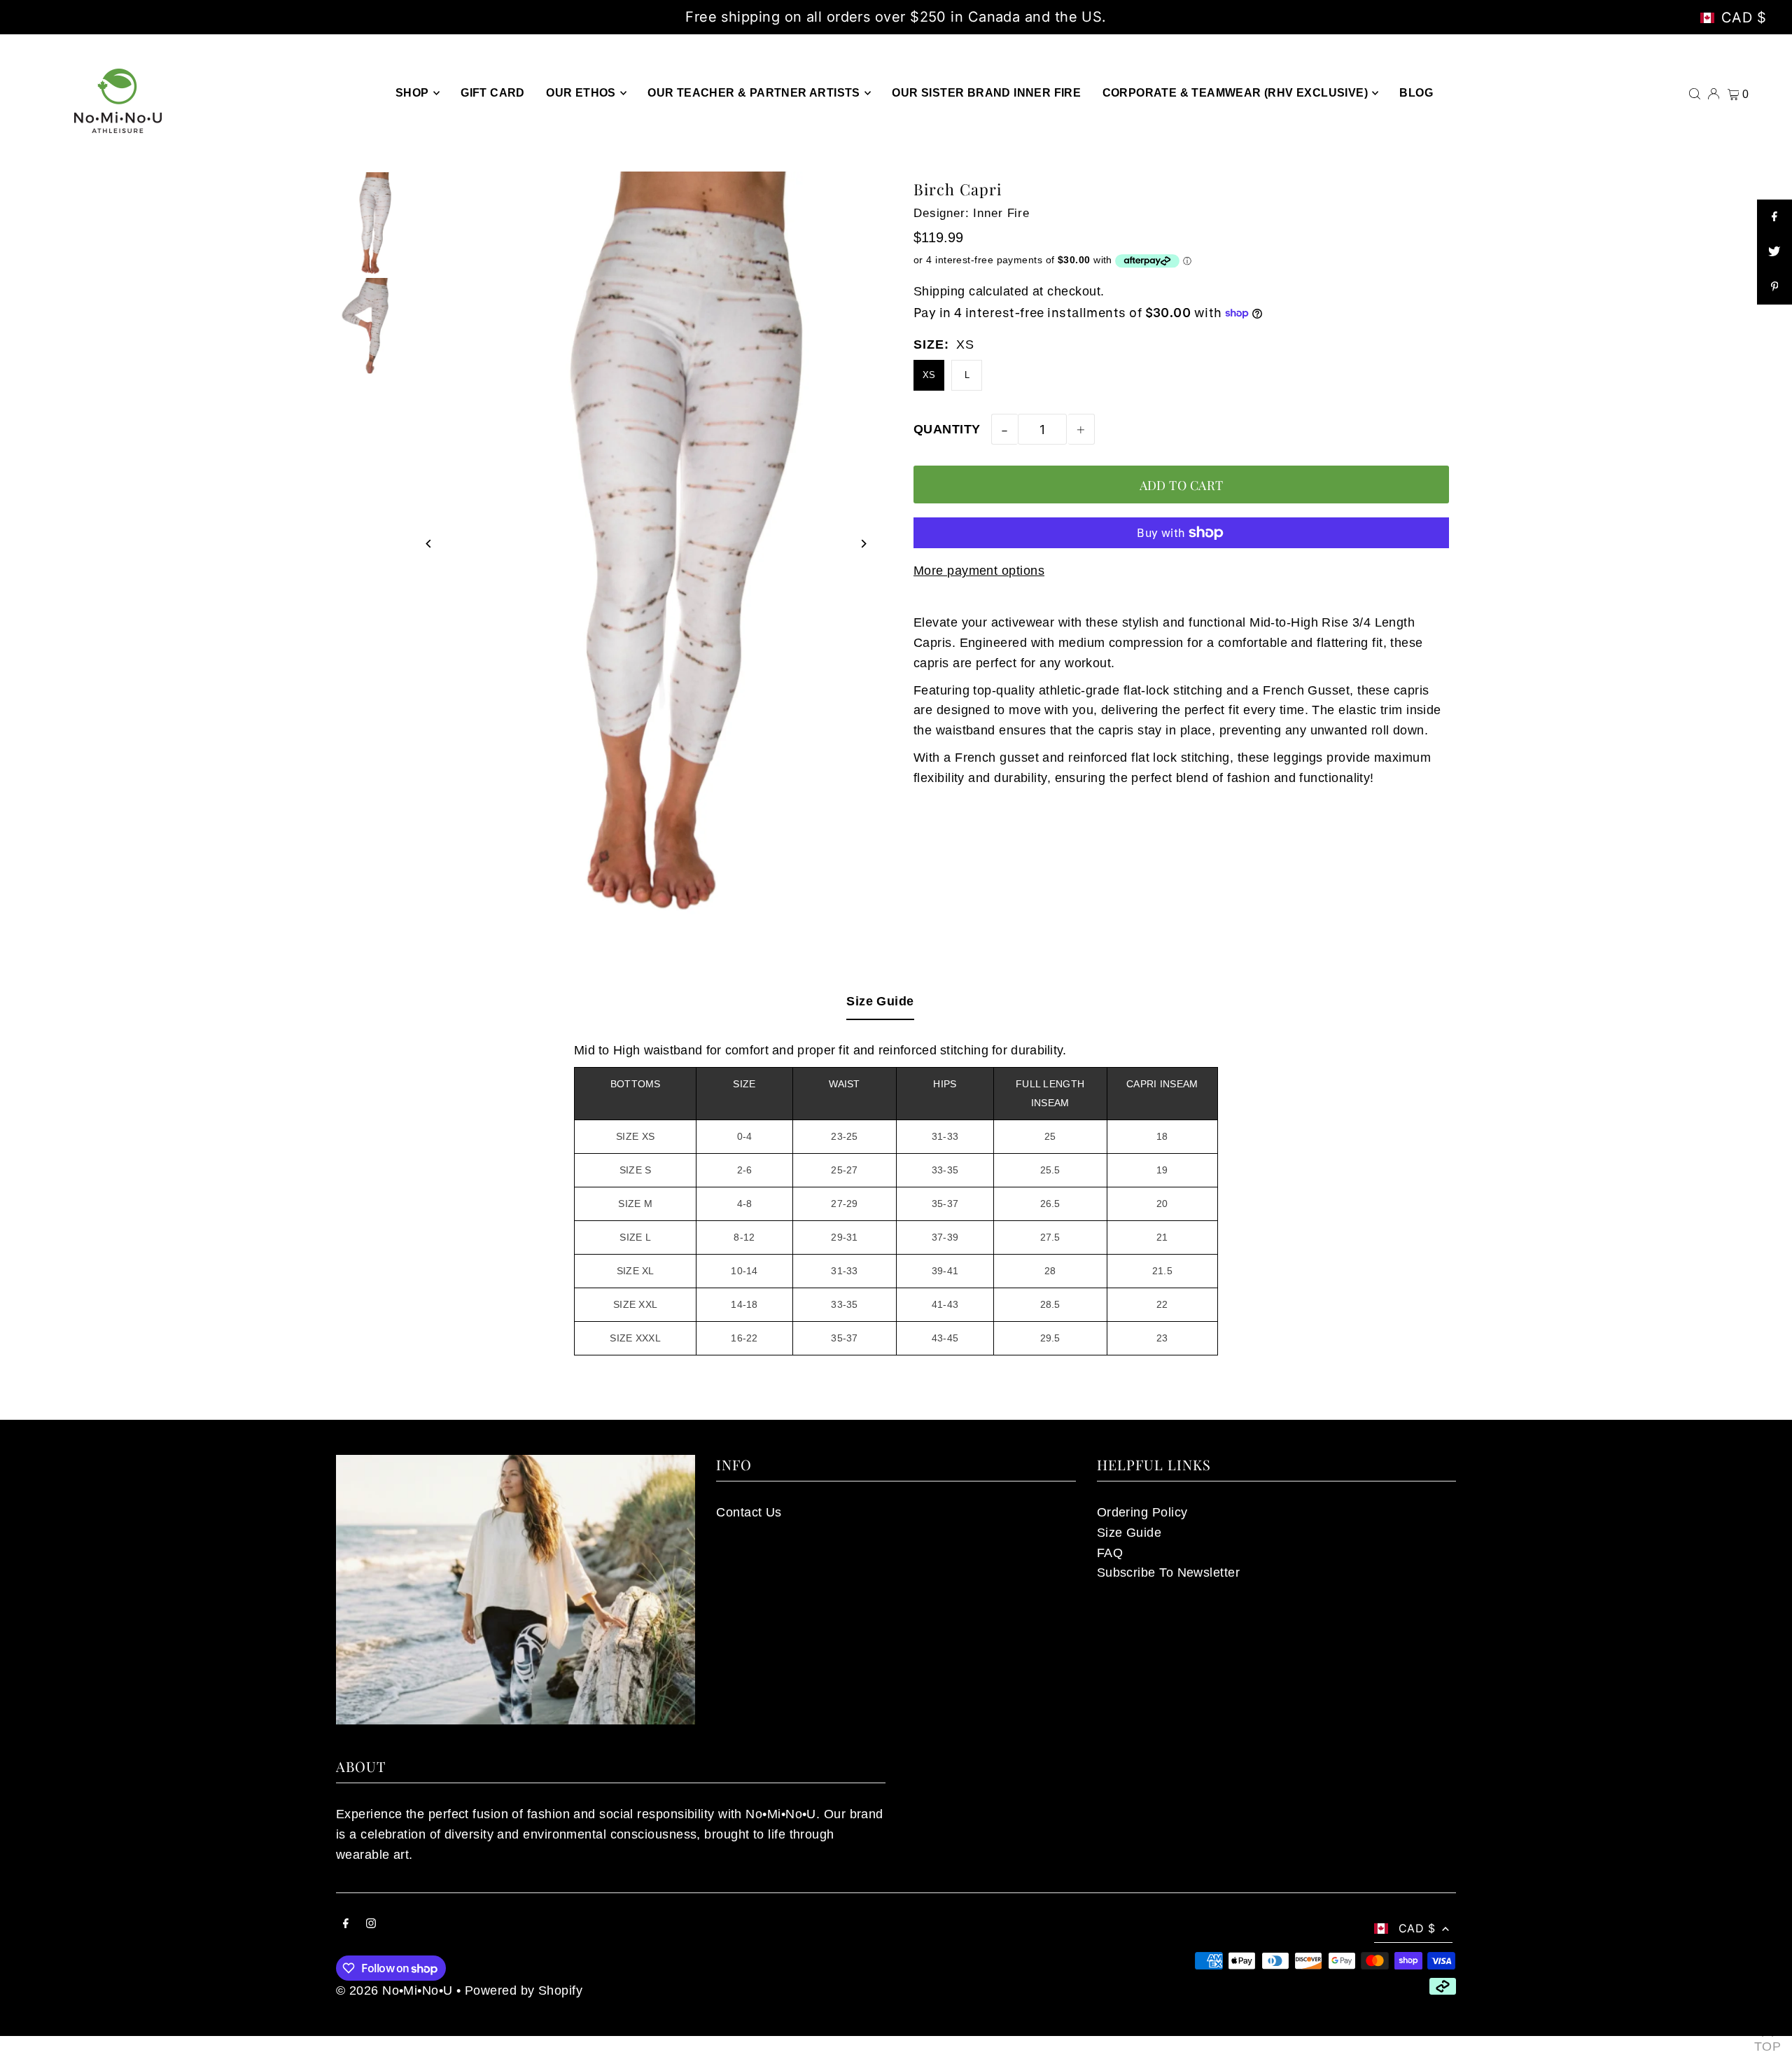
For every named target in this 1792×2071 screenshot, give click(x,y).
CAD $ (1744, 18)
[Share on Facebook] (1774, 217)
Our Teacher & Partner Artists (754, 93)
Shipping (939, 291)
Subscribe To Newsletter (1168, 1573)
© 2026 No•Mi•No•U (394, 1990)
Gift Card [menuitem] (493, 93)
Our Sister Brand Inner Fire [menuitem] (986, 93)
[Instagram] (371, 1924)
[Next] (863, 544)
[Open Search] (1695, 92)
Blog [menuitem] (1416, 93)
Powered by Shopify (524, 1990)
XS (929, 375)
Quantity (947, 429)
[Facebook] (346, 1924)
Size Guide (880, 1001)
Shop (412, 93)
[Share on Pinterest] (1774, 287)
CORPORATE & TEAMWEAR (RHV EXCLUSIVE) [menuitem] (1235, 93)
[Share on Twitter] (1774, 252)
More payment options (979, 571)
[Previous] (429, 544)
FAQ (1110, 1553)
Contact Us (749, 1512)
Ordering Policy (1142, 1512)
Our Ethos (581, 93)
